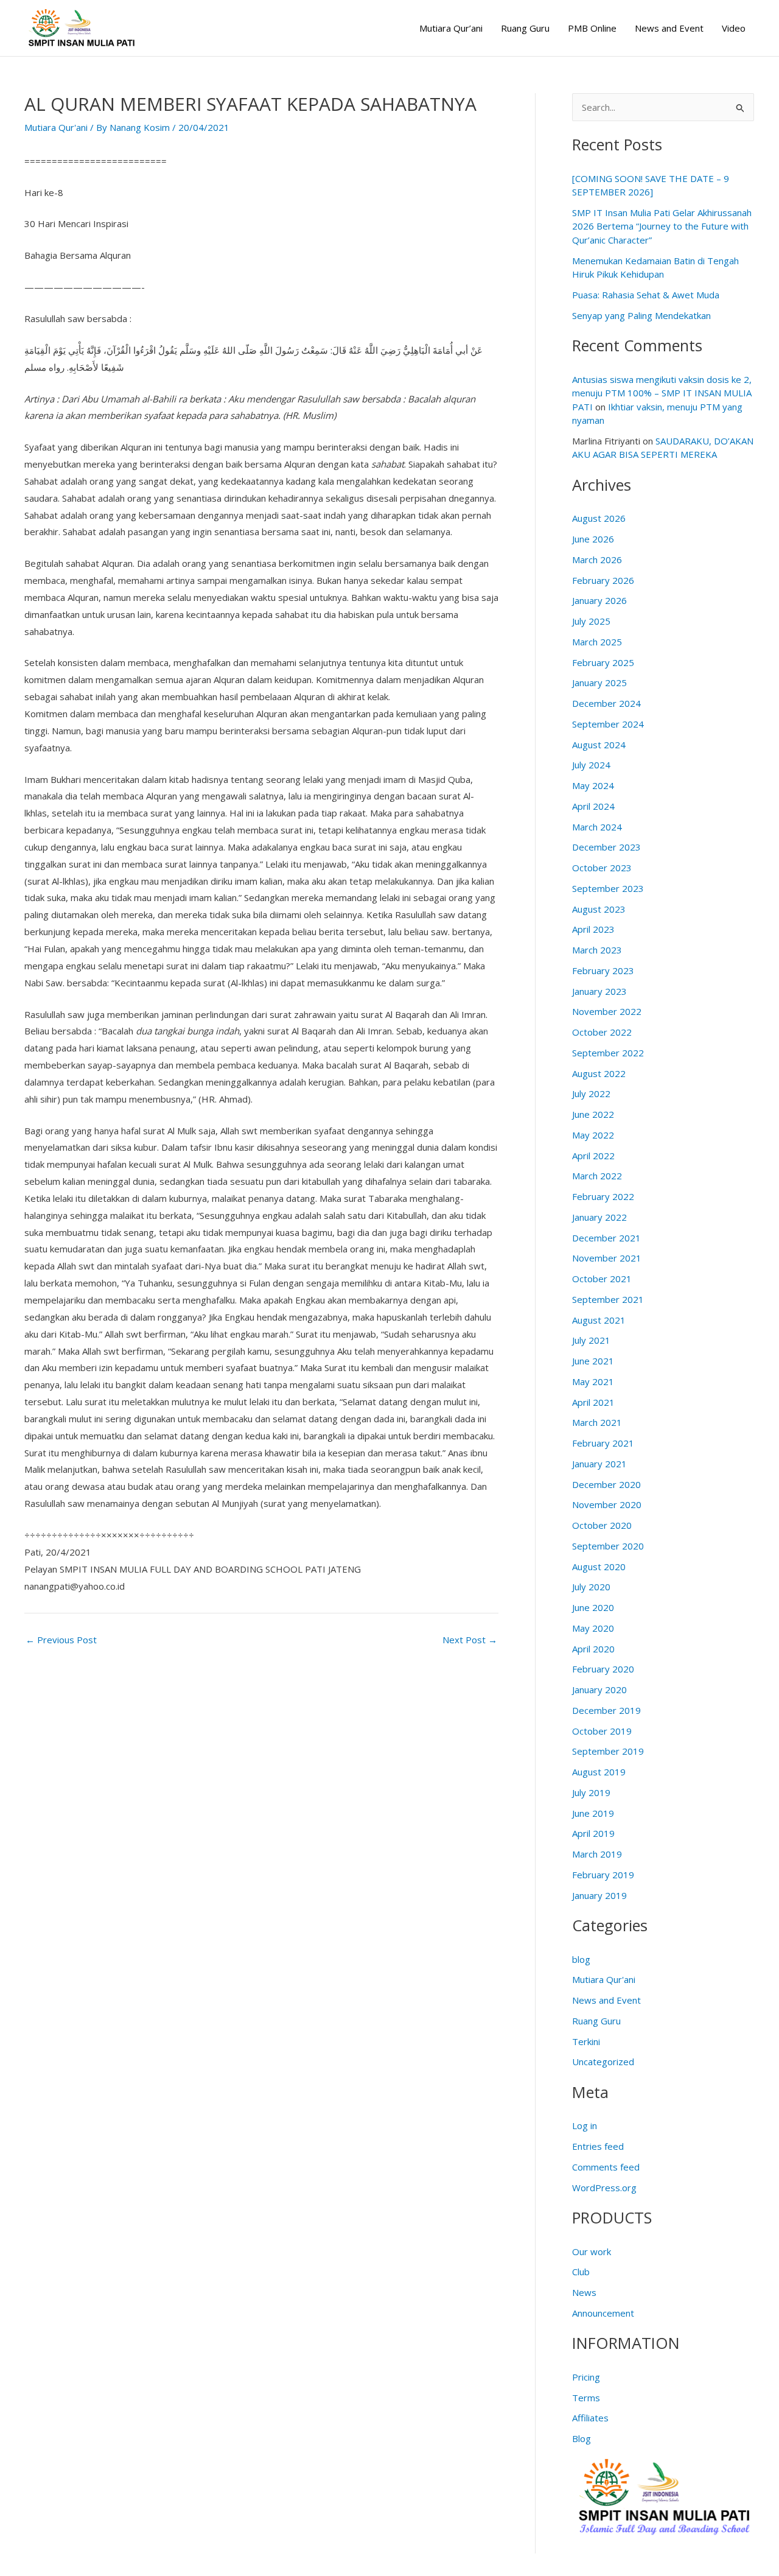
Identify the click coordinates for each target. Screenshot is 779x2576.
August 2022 (599, 1073)
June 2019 (593, 1813)
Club (581, 2272)
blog (581, 1959)
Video (734, 28)
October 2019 (602, 1731)
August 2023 (599, 909)
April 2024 (593, 806)
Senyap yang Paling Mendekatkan (641, 315)
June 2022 (593, 1114)
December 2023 (606, 847)
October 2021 (602, 1279)
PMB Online (592, 28)
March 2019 (597, 1854)
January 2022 (599, 1217)
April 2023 (593, 929)
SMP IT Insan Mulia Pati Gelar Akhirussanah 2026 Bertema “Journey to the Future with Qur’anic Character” (662, 226)
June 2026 (593, 539)
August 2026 (599, 518)
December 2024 (606, 703)
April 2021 (593, 1402)
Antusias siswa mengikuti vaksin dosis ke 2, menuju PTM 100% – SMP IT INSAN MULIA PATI (662, 393)
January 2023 (599, 991)
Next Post (470, 1640)
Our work (592, 2251)
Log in (585, 2125)
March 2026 (597, 560)
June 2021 (593, 1361)
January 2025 (599, 683)
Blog (582, 2438)
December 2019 (606, 1710)
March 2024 (597, 827)
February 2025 (603, 662)
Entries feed (598, 2146)
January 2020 (599, 1690)
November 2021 (607, 1258)
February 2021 (603, 1443)
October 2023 (602, 868)
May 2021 (593, 1381)
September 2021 (608, 1299)
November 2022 (607, 1011)
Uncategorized (603, 2062)
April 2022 (593, 1156)
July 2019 (591, 1792)
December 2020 (606, 1484)
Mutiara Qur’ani (451, 28)
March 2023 (597, 950)
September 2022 (608, 1053)
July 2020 (591, 1587)
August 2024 (599, 745)
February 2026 (603, 580)
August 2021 (599, 1320)
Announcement (603, 2313)
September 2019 (608, 1751)
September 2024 (608, 724)
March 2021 (597, 1422)
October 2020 (602, 1525)
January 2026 (599, 600)
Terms (586, 2398)
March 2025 (597, 642)
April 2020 (593, 1649)
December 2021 (606, 1238)
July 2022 (591, 1093)
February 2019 (603, 1875)
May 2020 (593, 1628)
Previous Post (61, 1640)
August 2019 (599, 1772)
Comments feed (606, 2167)
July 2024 (591, 765)
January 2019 (599, 1895)
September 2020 (608, 1546)
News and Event (669, 28)
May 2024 (593, 785)
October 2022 (602, 1032)
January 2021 (599, 1464)
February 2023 (603, 970)
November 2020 (607, 1504)
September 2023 (608, 888)
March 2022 (597, 1176)
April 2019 (593, 1833)
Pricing (586, 2377)
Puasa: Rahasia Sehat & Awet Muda (646, 295)
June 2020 (593, 1607)
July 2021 (591, 1340)
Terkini (586, 2041)
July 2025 (591, 621)
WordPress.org (604, 2188)
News (584, 2292)
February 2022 (603, 1196)
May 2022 (593, 1135)
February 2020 (603, 1669)
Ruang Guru (525, 28)
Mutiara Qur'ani (56, 127)
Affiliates (590, 2418)
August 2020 (599, 1567)
